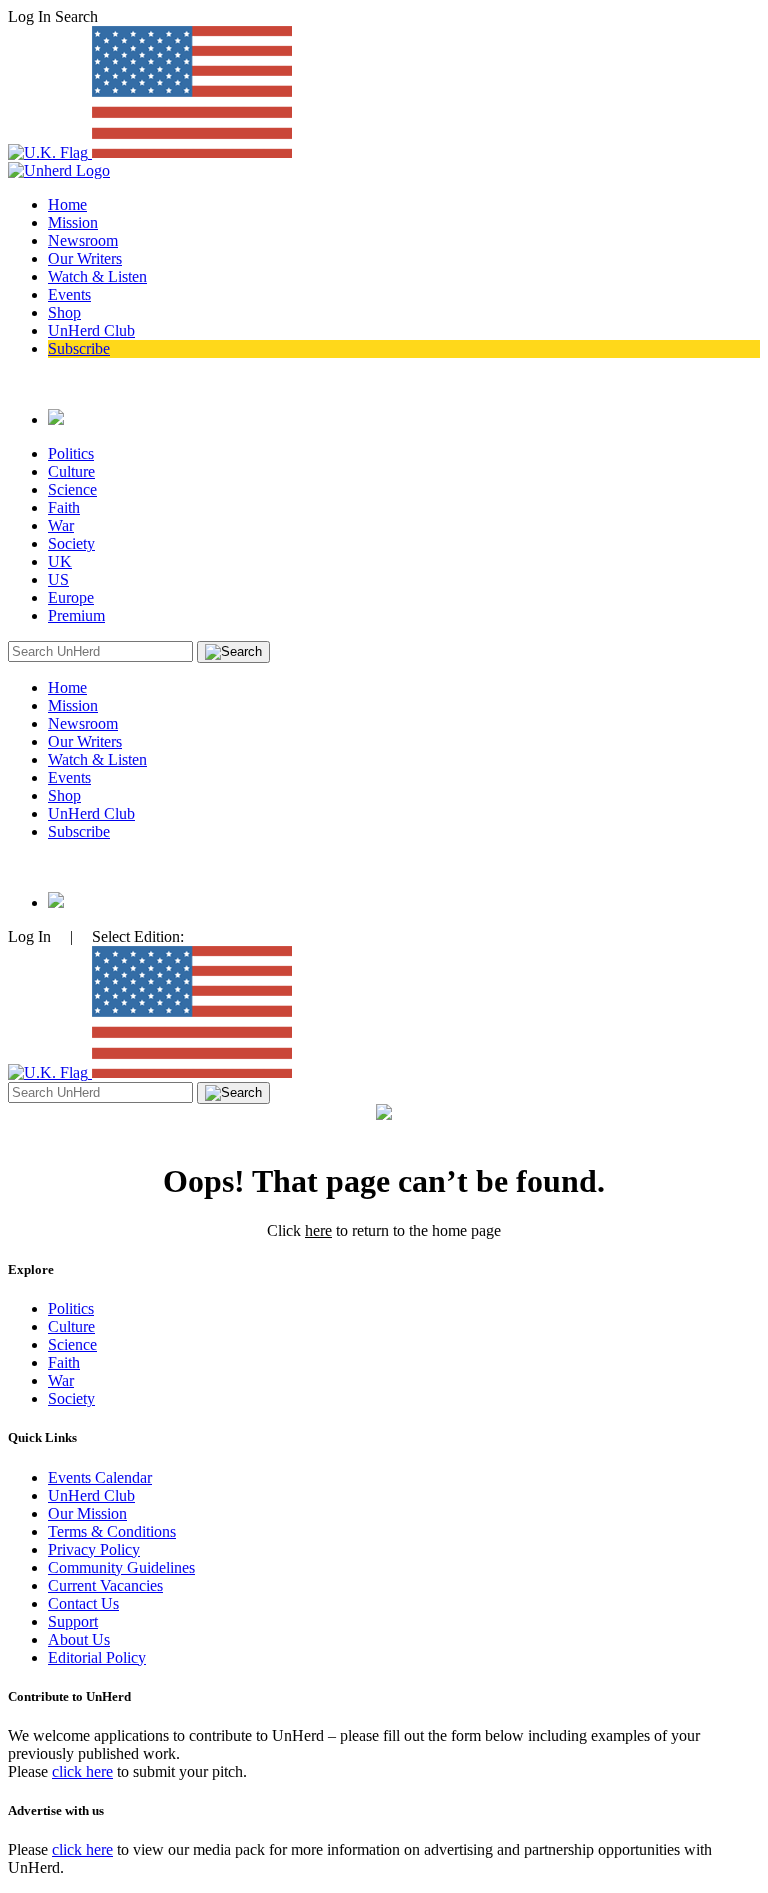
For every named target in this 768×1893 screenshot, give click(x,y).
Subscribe (79, 348)
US (58, 579)
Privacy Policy (94, 1549)
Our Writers (85, 258)
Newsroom (83, 240)
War (61, 525)
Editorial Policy (97, 1657)
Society (71, 543)
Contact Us (83, 1603)
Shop (64, 312)
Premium (76, 615)
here (318, 1230)
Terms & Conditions (112, 1531)
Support (73, 1621)
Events (69, 294)
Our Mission (87, 1513)
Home (67, 204)
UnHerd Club (91, 330)
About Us (79, 1639)
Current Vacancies (105, 1585)
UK (60, 561)
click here (82, 1771)
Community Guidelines (121, 1567)
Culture (71, 471)
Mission (73, 222)
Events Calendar (100, 1477)
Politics (71, 453)
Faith (64, 507)
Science (72, 489)
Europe (71, 597)
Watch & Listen (97, 276)
